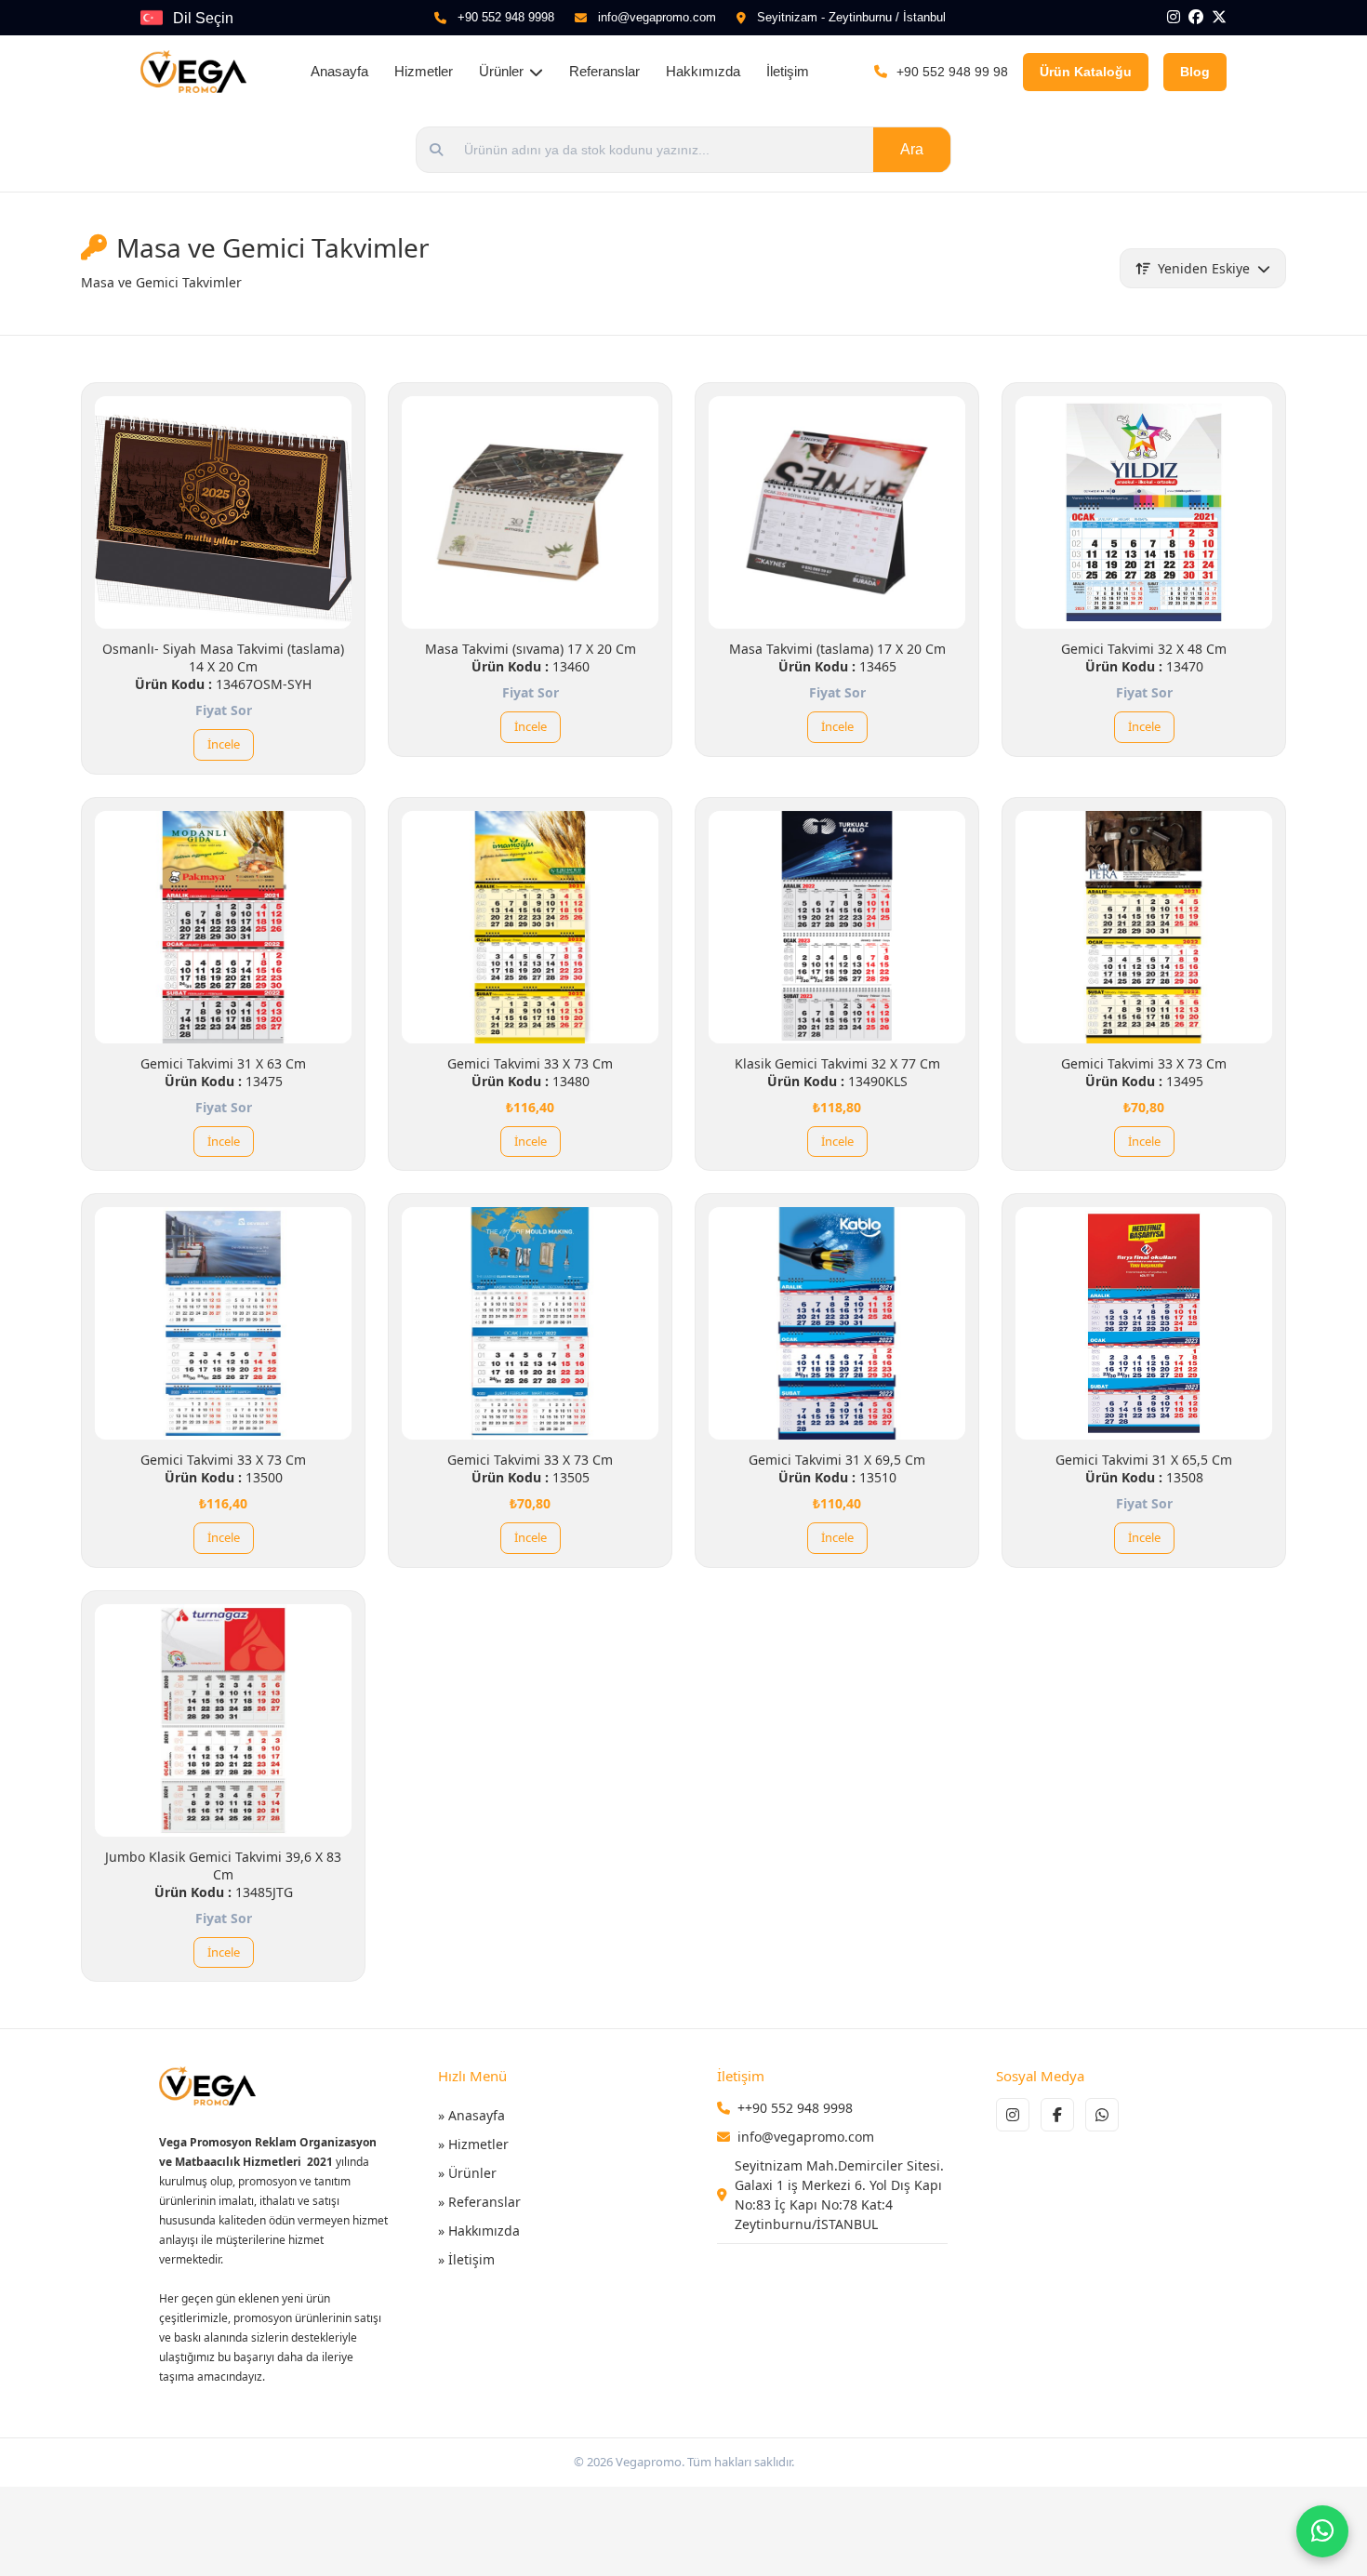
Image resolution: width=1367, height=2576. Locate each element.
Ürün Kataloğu (1086, 72)
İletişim (788, 71)
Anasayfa (339, 71)
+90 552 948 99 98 (952, 72)
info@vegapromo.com (657, 17)
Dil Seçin (203, 18)
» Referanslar (479, 2202)
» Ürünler (467, 2173)
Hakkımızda (703, 71)
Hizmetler (424, 71)
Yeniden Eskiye (1204, 268)
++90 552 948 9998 (795, 2108)
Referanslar (604, 71)
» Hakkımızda (479, 2231)
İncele (224, 744)
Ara (912, 149)
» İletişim (466, 2259)
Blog (1195, 72)
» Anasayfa (471, 2115)
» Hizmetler (473, 2144)
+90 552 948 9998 (506, 17)
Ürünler (501, 71)
